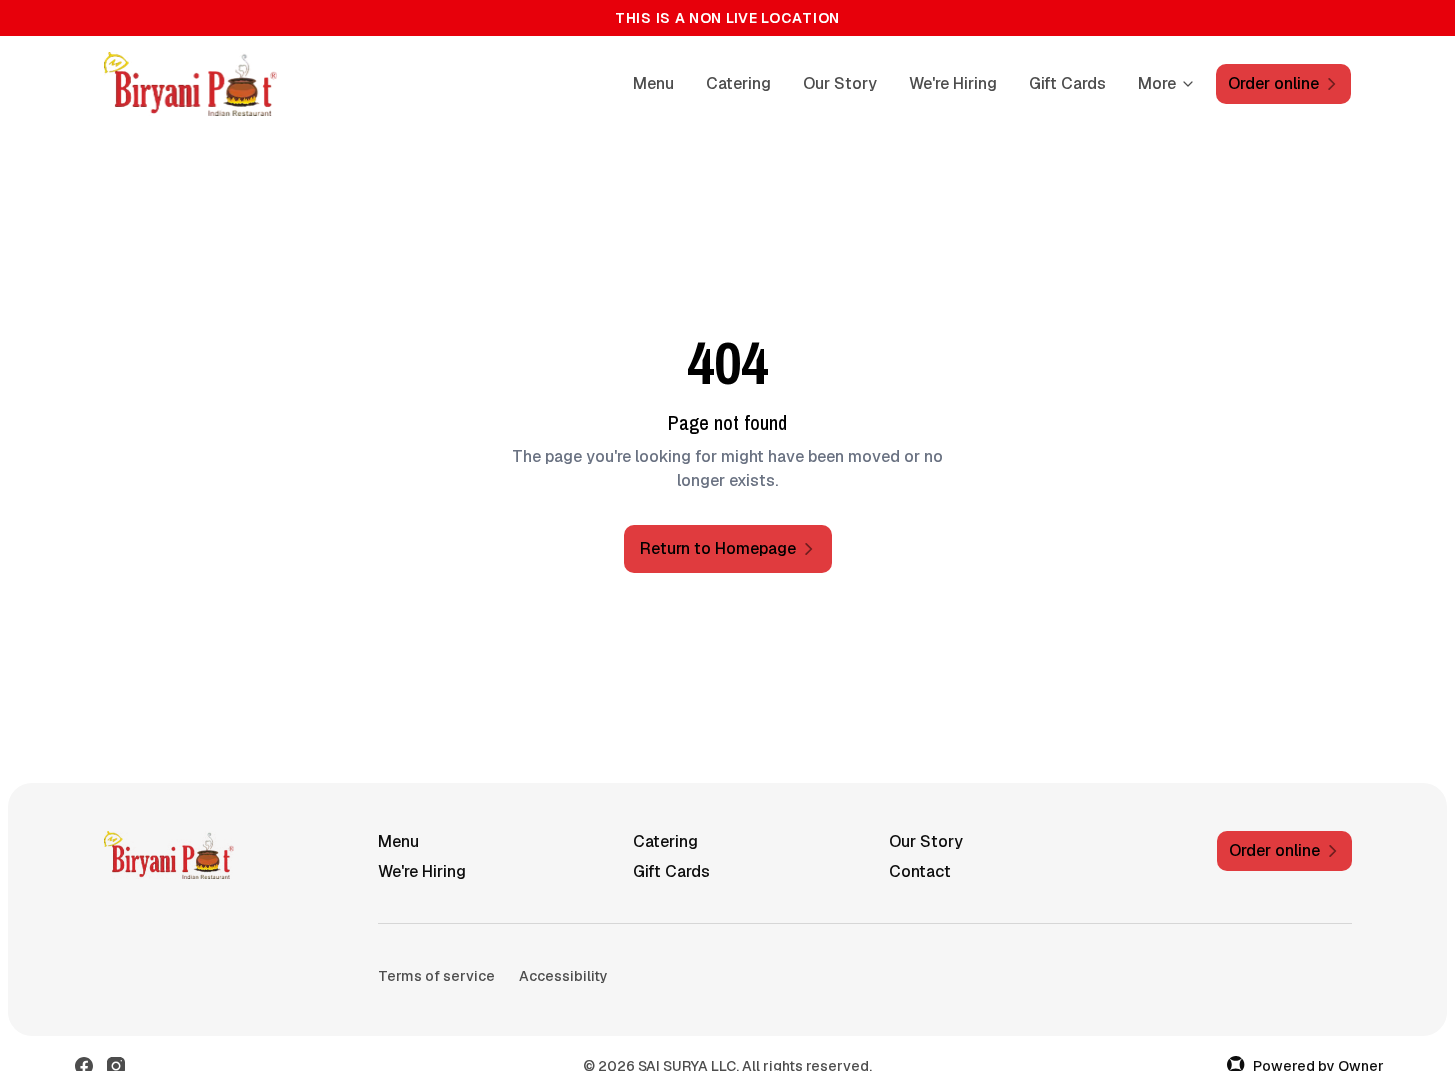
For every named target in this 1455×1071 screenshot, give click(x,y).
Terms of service (436, 976)
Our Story (840, 83)
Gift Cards (1067, 83)
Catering (738, 83)
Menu (653, 83)
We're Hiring (953, 83)
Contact (920, 871)
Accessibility (563, 976)
